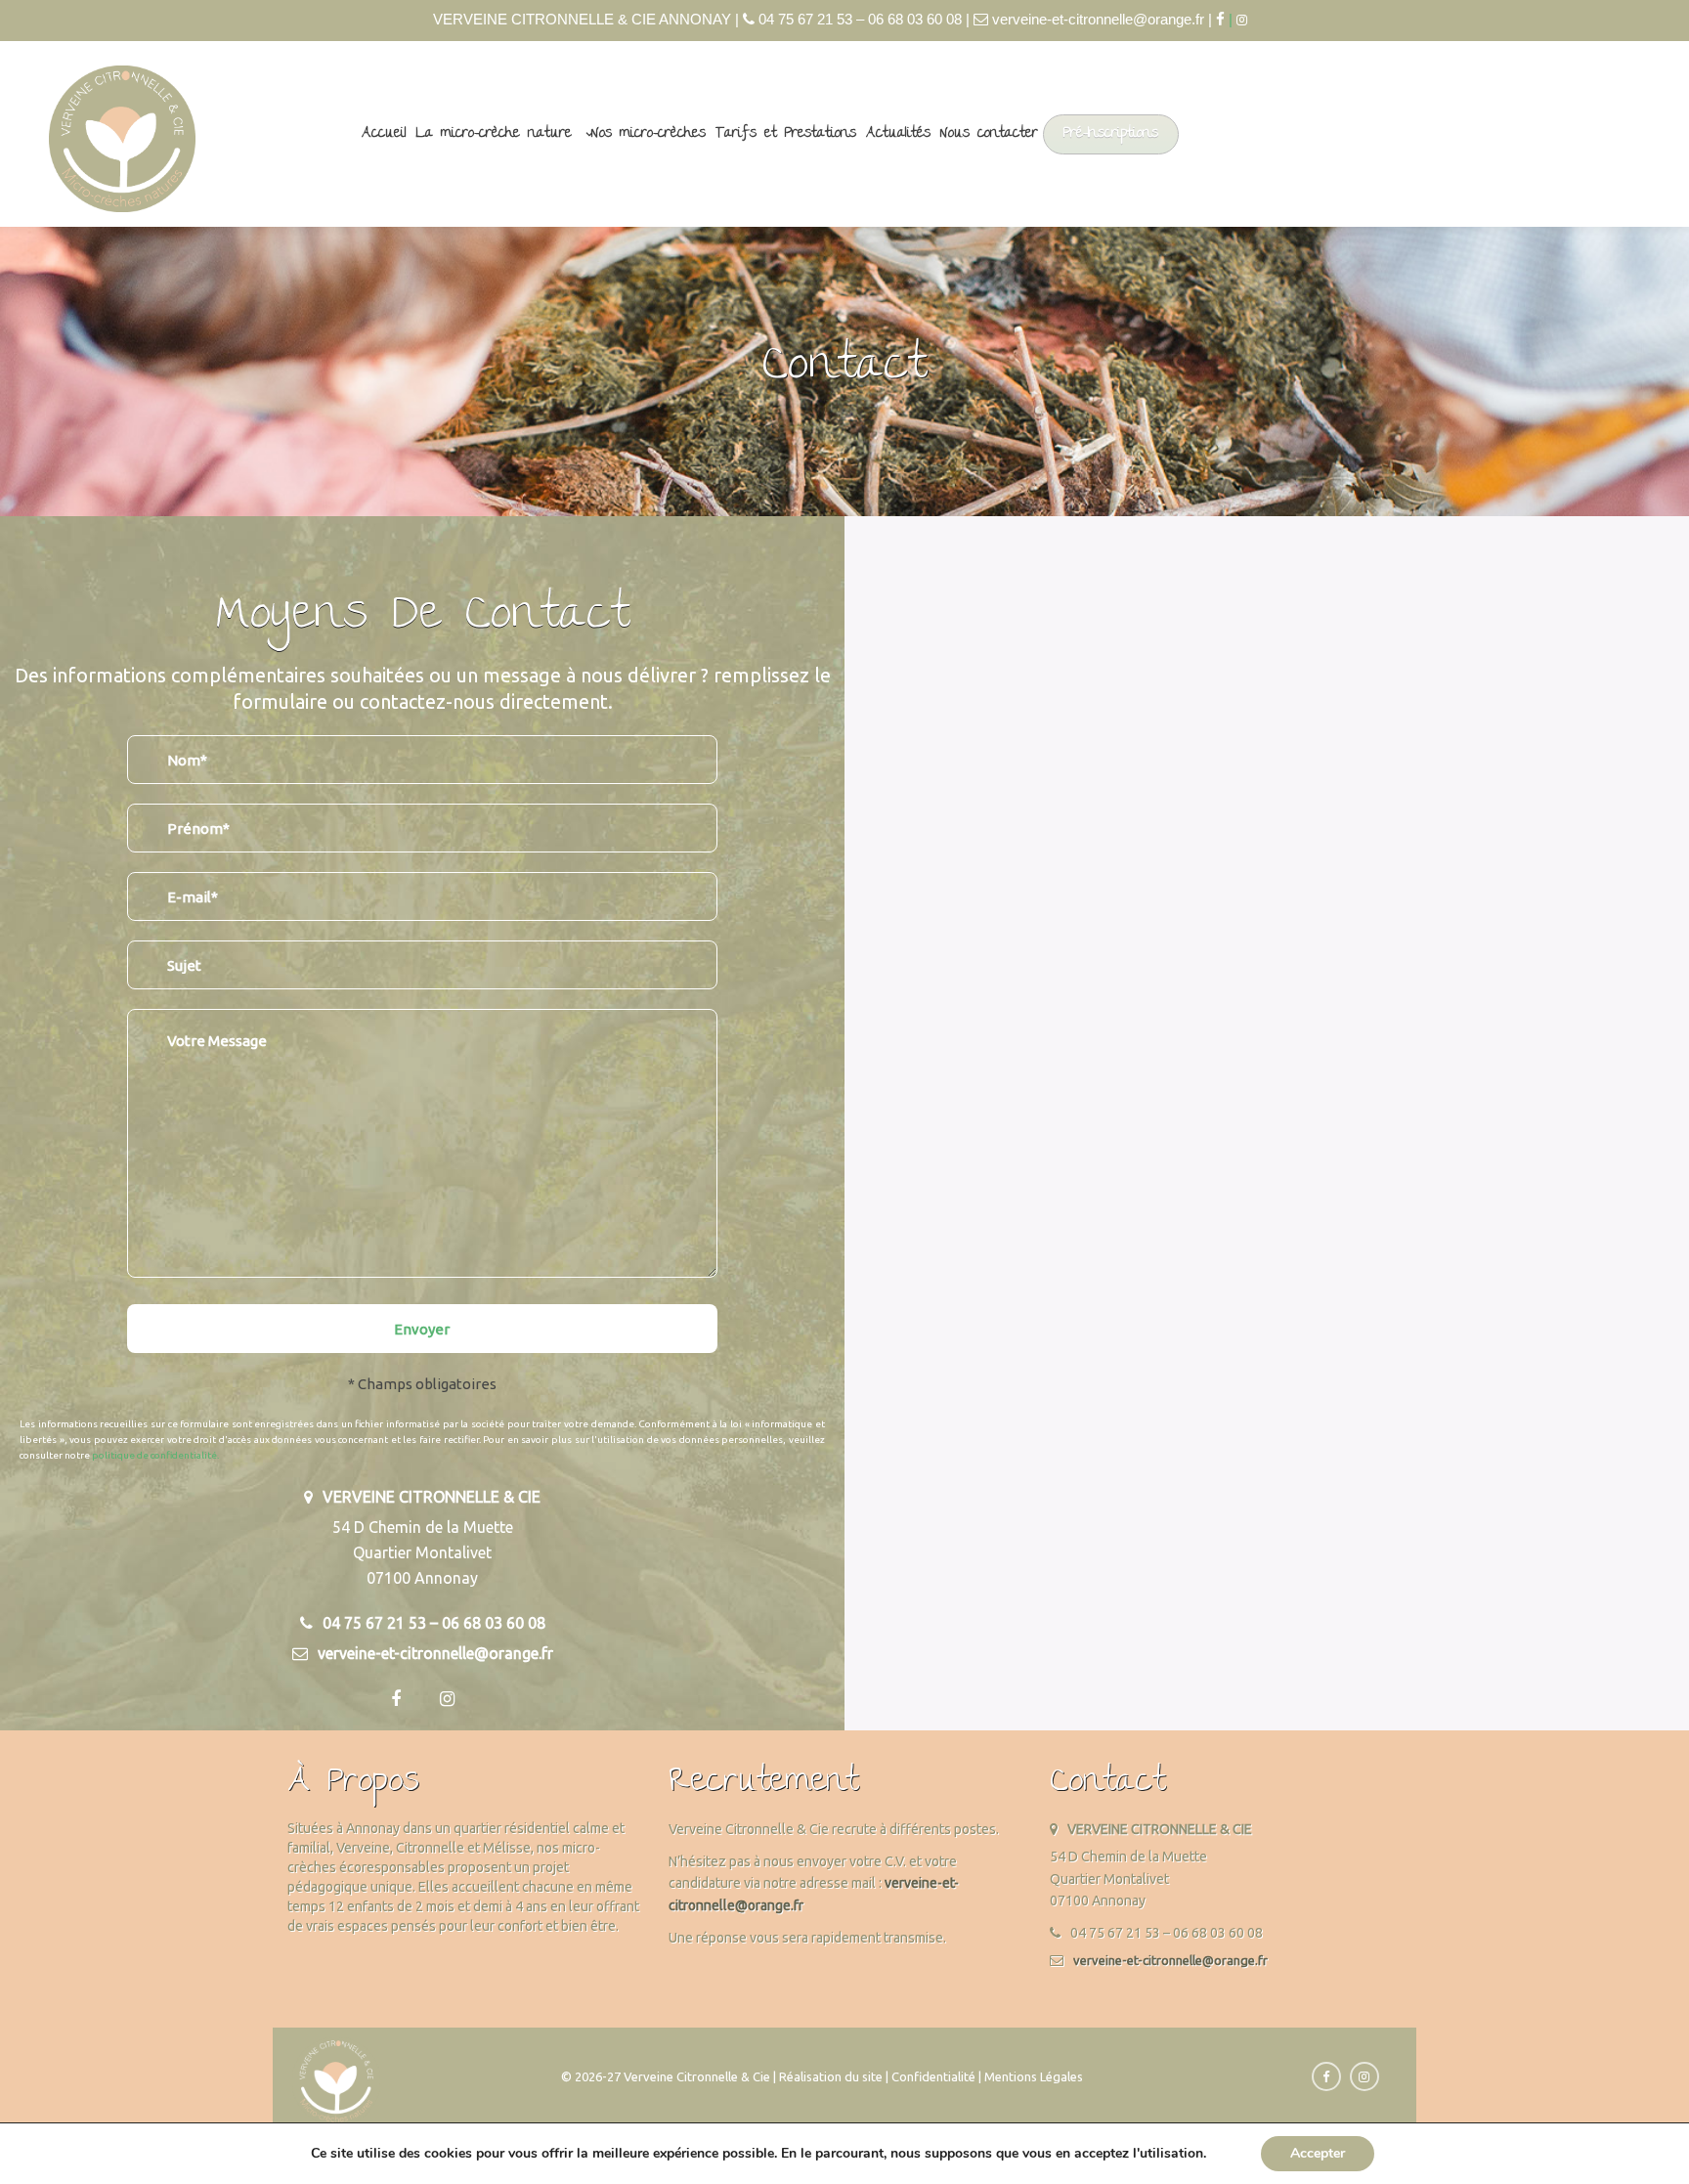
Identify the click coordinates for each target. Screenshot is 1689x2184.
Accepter (1318, 2153)
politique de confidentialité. (155, 1455)
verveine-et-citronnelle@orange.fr (1170, 1960)
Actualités (898, 134)
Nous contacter (989, 134)
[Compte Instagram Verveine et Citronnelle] (1247, 20)
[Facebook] (1220, 19)
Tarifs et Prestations (786, 134)
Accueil (384, 134)
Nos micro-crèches (649, 134)
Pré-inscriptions (1111, 134)
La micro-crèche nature (494, 134)
